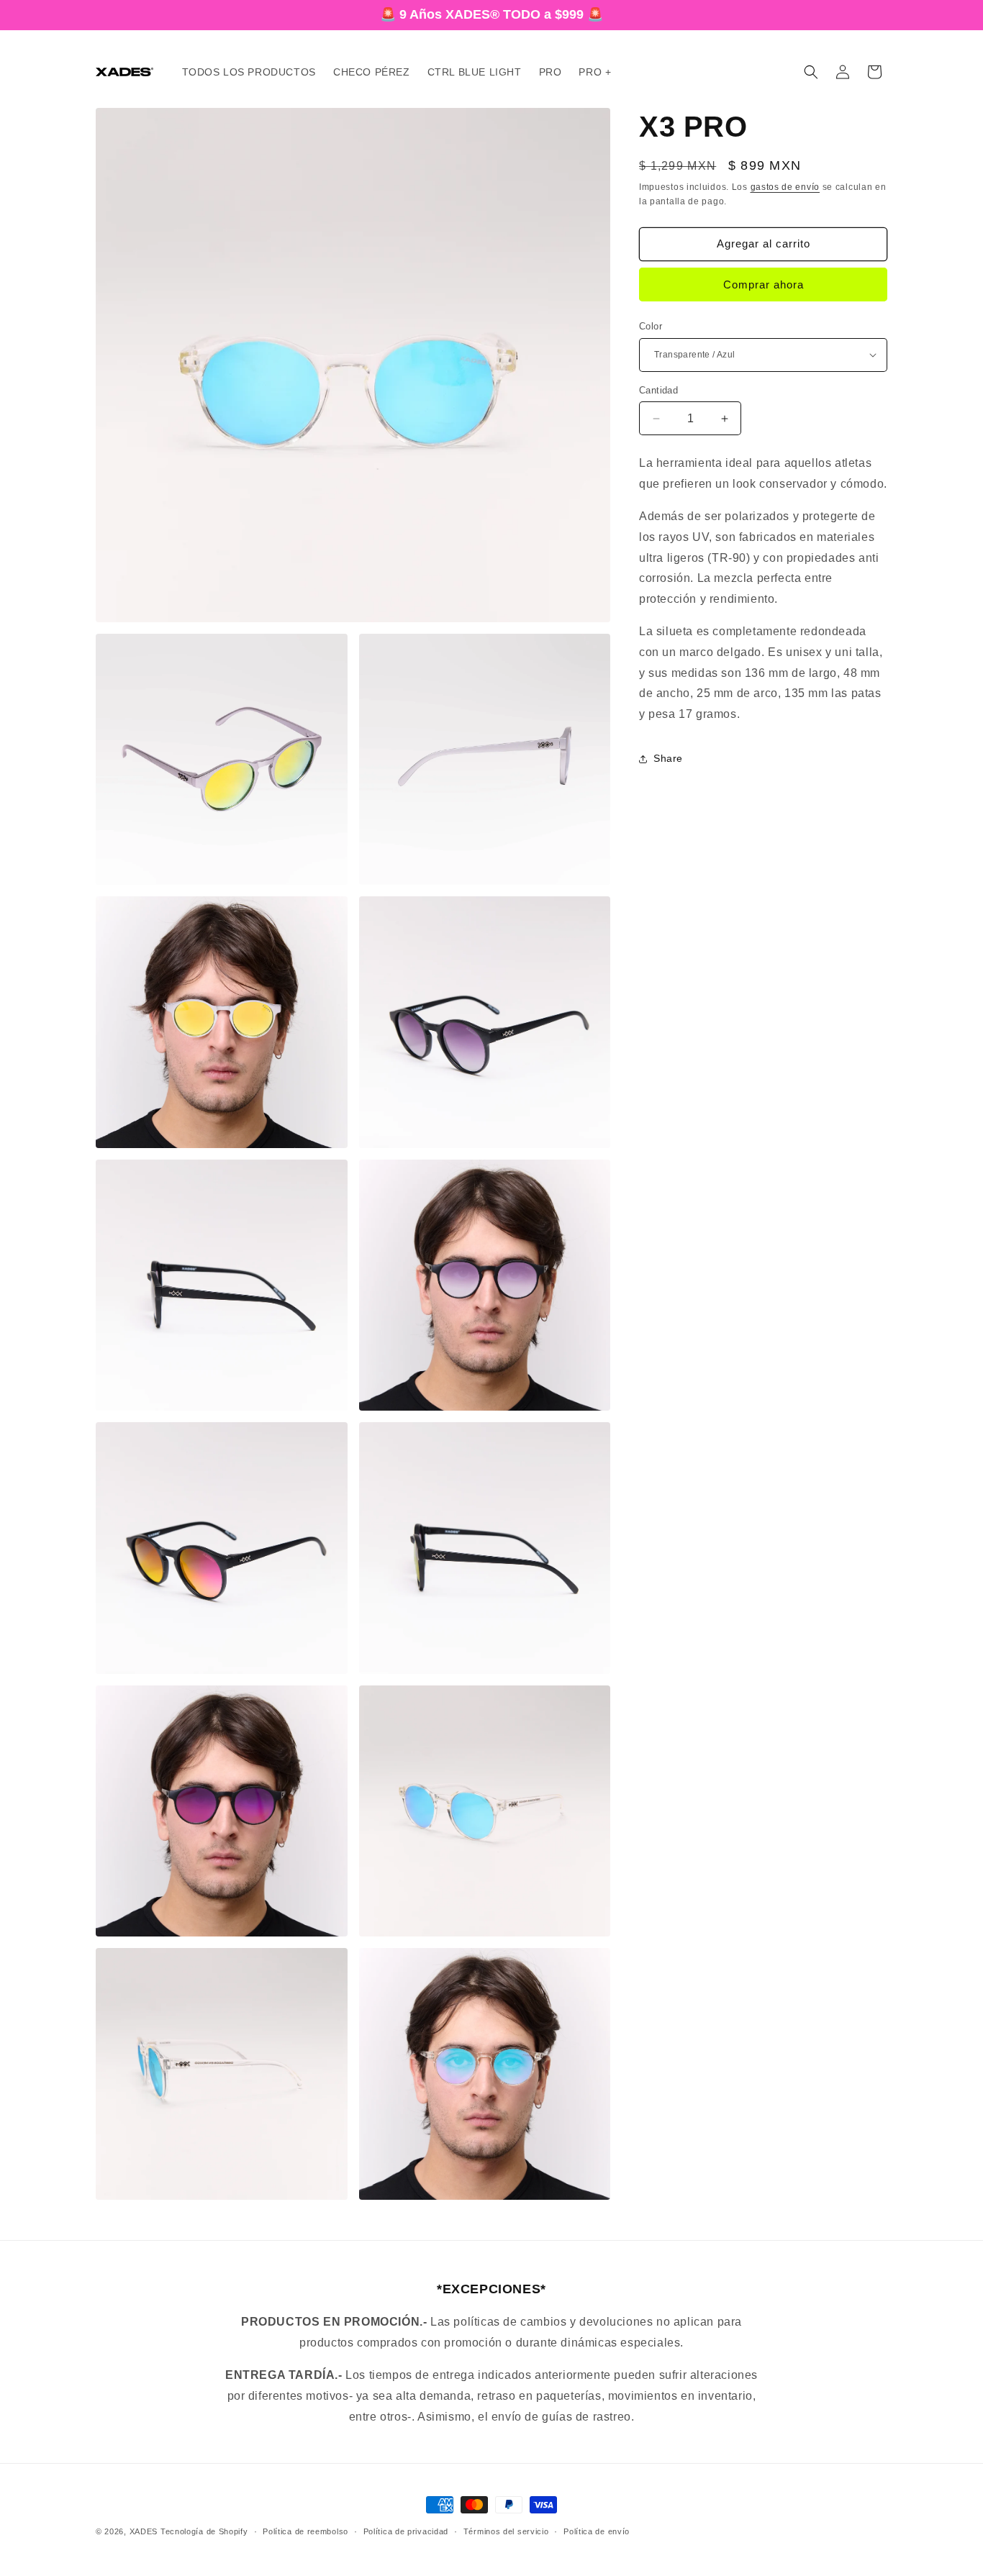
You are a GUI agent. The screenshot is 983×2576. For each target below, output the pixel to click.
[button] (811, 72)
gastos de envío (785, 187)
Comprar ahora (764, 285)
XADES (144, 2531)
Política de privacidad (406, 2531)
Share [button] (668, 758)
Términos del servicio (506, 2531)
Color (651, 326)
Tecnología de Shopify (204, 2531)
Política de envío (597, 2531)
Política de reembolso (305, 2531)
